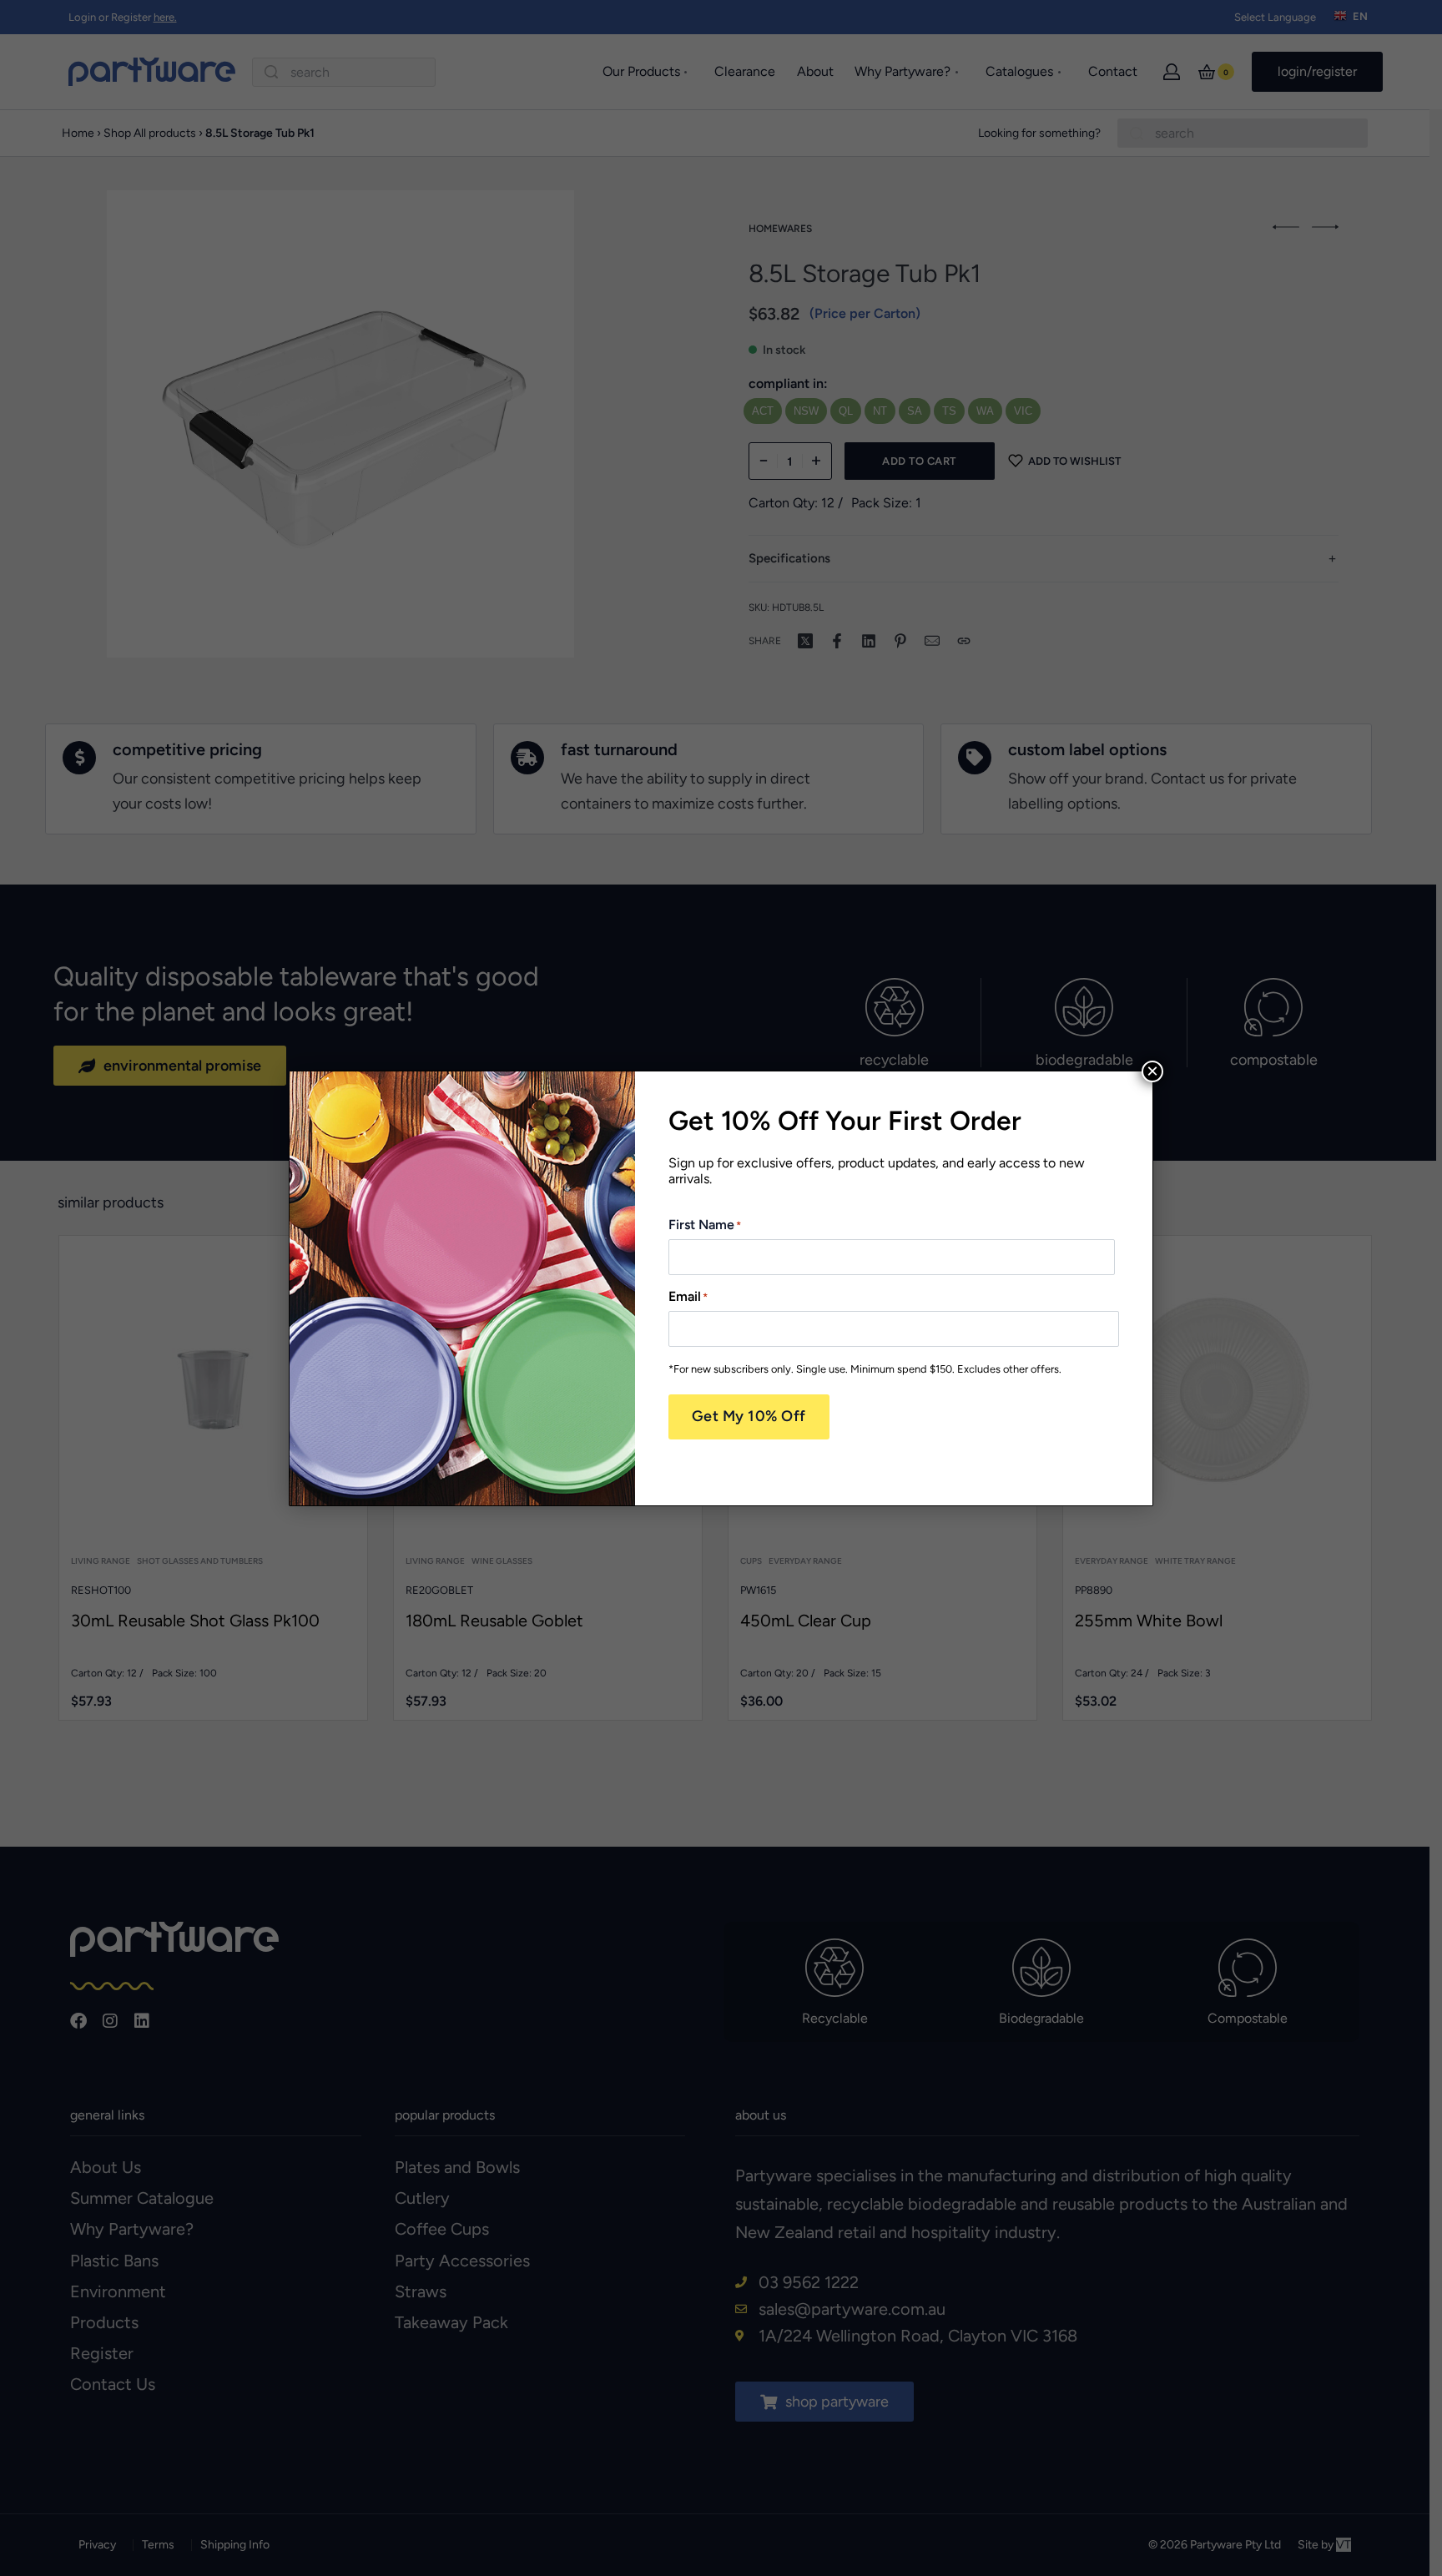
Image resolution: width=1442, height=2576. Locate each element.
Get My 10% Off (749, 1416)
